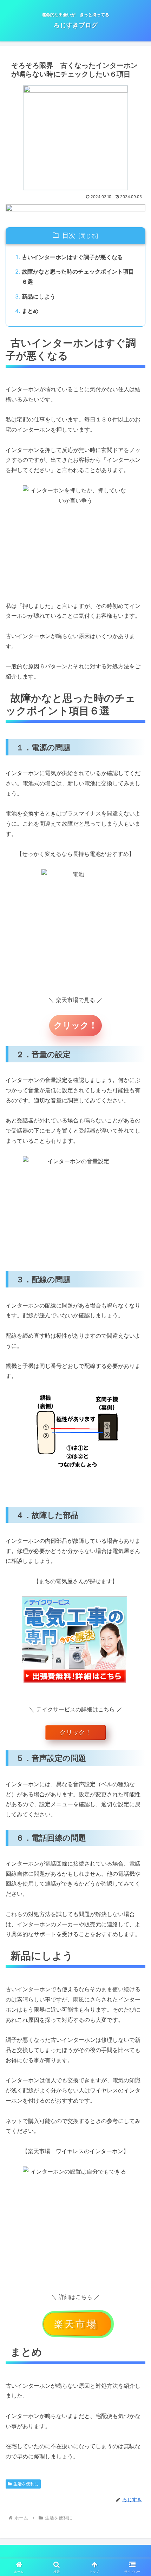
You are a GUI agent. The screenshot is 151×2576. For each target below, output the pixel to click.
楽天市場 (76, 2324)
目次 (69, 235)
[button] (136, 1528)
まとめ (30, 311)
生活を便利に (26, 2484)
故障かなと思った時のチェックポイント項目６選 (78, 277)
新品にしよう (39, 296)
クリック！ (75, 1025)
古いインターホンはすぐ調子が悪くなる (72, 257)
